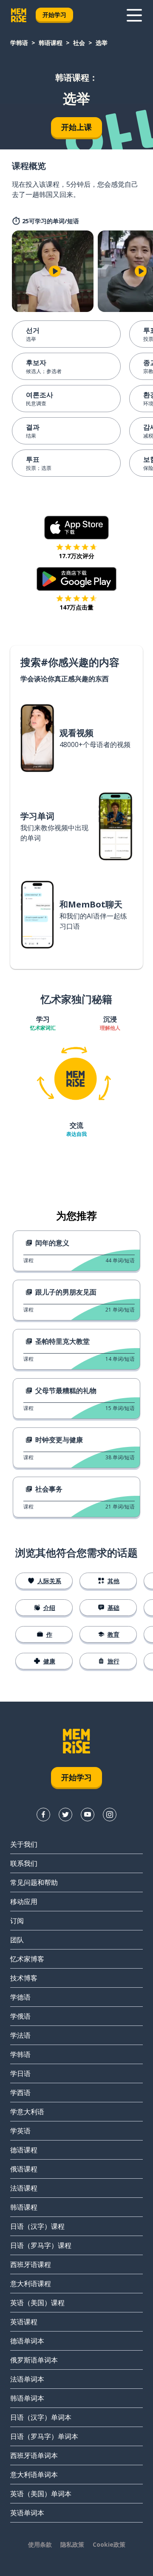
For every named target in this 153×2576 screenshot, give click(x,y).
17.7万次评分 (76, 556)
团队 (17, 1940)
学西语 (20, 2093)
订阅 (17, 1921)
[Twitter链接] (65, 1815)
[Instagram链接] (110, 1815)
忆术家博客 (27, 1959)
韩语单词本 (27, 2398)
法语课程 (24, 2188)
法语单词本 (27, 2379)
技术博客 (24, 1978)
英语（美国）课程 (37, 2303)
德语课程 (24, 2150)
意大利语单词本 (34, 2475)
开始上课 (76, 127)
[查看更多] (134, 15)
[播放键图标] (55, 271)
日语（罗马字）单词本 (44, 2436)
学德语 (20, 1997)
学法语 (20, 2035)
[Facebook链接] (43, 1815)
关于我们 (24, 1844)
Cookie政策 (109, 2544)
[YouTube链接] (88, 1815)
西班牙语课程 (31, 2264)
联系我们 (24, 1863)
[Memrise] (19, 15)
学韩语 (19, 43)
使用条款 (40, 2544)
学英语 (20, 2131)
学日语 (20, 2073)
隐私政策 (72, 2544)
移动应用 (24, 1902)
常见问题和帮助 (34, 1882)
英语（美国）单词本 (41, 2494)
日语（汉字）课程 (37, 2226)
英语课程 (24, 2322)
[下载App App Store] (77, 528)
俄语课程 (24, 2169)
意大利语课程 (31, 2284)
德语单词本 (27, 2341)
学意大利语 (27, 2112)
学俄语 (20, 2016)
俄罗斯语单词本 (34, 2360)
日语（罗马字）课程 (41, 2245)
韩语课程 (51, 43)
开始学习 (54, 15)
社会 (79, 43)
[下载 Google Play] (77, 579)
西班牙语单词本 (34, 2455)
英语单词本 (27, 2513)
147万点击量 (76, 607)
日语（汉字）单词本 (41, 2417)
